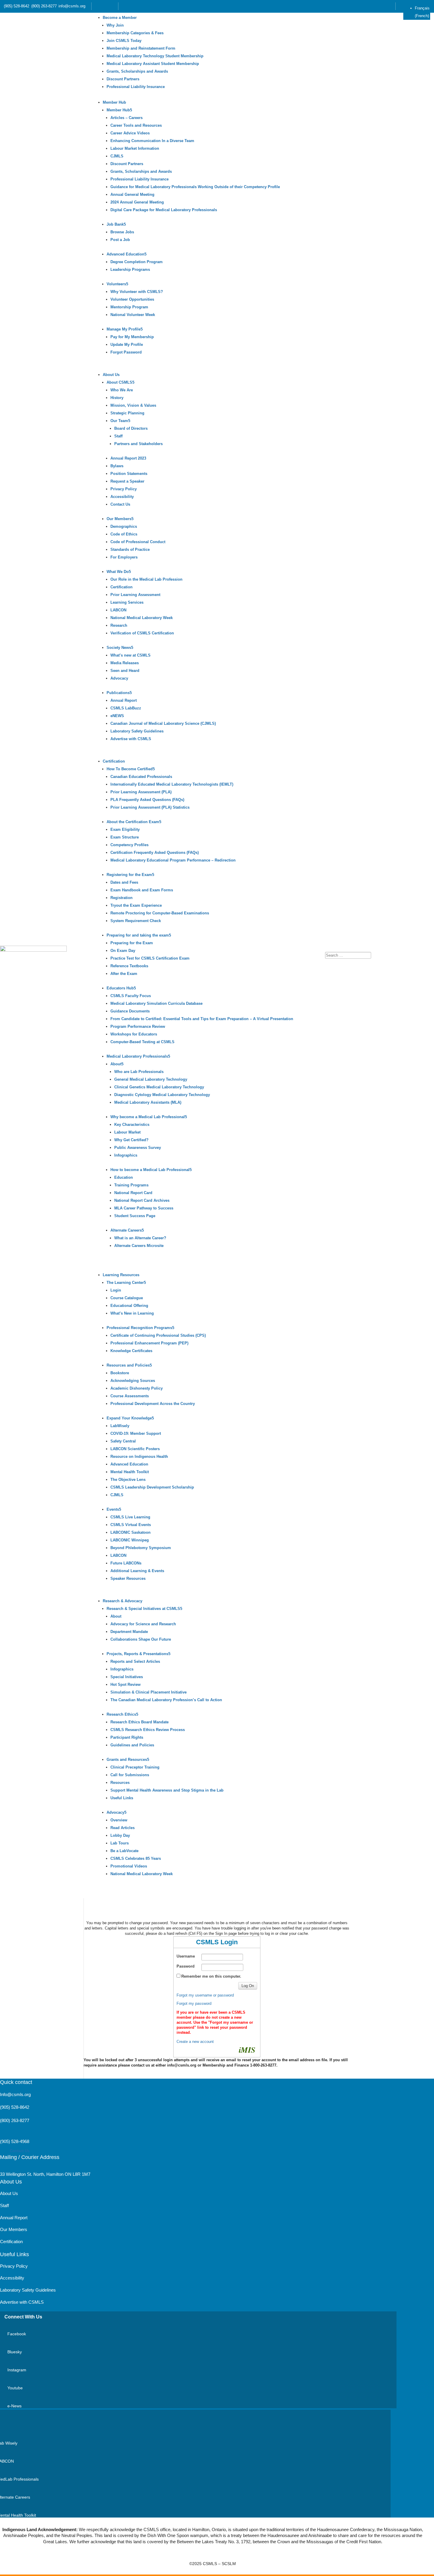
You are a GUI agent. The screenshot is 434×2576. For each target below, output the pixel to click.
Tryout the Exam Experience (136, 905)
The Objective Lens (128, 1480)
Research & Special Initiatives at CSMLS (143, 1609)
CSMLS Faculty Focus (131, 996)
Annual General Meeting (132, 194)
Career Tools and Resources (136, 125)
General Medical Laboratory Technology (151, 1079)
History (117, 398)
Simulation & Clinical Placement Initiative (149, 1692)
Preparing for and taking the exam (138, 935)
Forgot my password (194, 2003)
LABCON (118, 610)
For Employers (124, 557)
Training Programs (131, 1185)
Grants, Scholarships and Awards (137, 71)
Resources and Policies (128, 1365)
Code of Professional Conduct (138, 542)
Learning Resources (121, 1275)
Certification (121, 587)
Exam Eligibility (125, 829)
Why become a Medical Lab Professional (148, 1117)
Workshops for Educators (134, 1034)
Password (186, 1966)
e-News (14, 2406)
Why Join (115, 25)
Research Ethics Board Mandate (139, 1722)
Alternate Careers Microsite (139, 1246)
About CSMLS (119, 382)
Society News (119, 648)
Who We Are (122, 390)
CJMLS (117, 156)
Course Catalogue (127, 1298)
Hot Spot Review (125, 1685)
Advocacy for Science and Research (143, 1624)
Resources (120, 1783)
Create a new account (195, 2042)
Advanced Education (125, 254)
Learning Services (127, 602)
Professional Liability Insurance (136, 87)
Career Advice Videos (130, 133)
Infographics (126, 1155)
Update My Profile (127, 345)
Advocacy (119, 678)
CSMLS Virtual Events (131, 1525)
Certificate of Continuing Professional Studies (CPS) (158, 1335)
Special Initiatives (127, 1677)
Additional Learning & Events (137, 1571)
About (116, 1064)
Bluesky (15, 2352)
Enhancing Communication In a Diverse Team (152, 141)
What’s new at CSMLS (130, 655)
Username (186, 1956)
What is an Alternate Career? (140, 1238)
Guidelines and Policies (132, 1745)
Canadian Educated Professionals (141, 777)
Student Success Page (135, 1216)
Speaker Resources (128, 1578)
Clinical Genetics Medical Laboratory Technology (159, 1087)
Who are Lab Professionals (139, 1072)
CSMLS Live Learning (130, 1517)
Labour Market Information (135, 148)
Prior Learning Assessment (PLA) (141, 792)
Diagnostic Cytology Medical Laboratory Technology (162, 1095)
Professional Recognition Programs (139, 1328)
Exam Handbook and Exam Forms (142, 890)
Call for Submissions (130, 1775)
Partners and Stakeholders (138, 444)
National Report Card (133, 1193)
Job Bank (115, 224)
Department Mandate (129, 1632)
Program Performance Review (138, 1026)
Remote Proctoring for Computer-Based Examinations (160, 913)
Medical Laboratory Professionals (137, 1056)
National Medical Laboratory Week (142, 618)
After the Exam (124, 974)
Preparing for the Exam (132, 943)
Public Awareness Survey (138, 1148)
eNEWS (117, 716)
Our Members (119, 519)
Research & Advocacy (123, 1601)
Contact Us (120, 504)
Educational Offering (129, 1306)
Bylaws (117, 466)
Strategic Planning (127, 413)
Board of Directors (131, 428)
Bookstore (120, 1373)
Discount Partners (123, 79)
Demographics (124, 526)
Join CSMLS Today (124, 41)
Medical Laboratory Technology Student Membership (155, 56)
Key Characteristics (132, 1125)
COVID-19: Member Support (136, 1433)
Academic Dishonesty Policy (137, 1388)
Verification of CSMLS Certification (142, 633)
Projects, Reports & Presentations (137, 1654)
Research (119, 625)
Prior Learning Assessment (135, 595)
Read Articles (123, 1828)
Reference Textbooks (129, 966)
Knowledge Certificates (131, 1351)
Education (124, 1177)
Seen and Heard (125, 671)
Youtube (15, 2388)
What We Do (118, 572)
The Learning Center (125, 1283)
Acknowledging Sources (133, 1381)
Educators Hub (120, 988)
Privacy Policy (124, 489)
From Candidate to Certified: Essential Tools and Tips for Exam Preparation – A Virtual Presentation (202, 1019)
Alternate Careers (126, 1230)
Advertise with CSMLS (131, 739)
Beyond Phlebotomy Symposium (141, 1548)
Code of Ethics (124, 534)
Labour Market (127, 1132)
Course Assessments (130, 1396)
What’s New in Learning (132, 1313)
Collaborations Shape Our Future (141, 1639)
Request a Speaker (127, 481)
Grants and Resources (127, 1760)
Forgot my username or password (205, 1995)
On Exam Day (123, 951)
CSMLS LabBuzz (126, 708)
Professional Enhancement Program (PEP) (149, 1343)
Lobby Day (120, 1835)
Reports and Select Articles (135, 1661)
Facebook (17, 2334)
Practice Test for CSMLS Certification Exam (150, 958)
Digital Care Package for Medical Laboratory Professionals (164, 210)
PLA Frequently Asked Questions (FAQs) (147, 800)
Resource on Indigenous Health (139, 1456)
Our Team (119, 421)
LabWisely (120, 1426)
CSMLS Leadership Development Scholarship (152, 1487)
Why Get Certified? (131, 1140)
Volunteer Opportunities (132, 299)
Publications (118, 693)
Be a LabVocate (124, 1851)
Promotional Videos (129, 1866)
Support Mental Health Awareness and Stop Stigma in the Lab (167, 1790)
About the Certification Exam (133, 822)
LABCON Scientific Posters (135, 1449)
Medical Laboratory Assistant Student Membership (153, 64)
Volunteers (116, 284)
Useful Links (122, 1798)
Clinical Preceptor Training (135, 1767)
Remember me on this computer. (211, 1976)
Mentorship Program (129, 307)
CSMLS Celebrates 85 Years (136, 1858)
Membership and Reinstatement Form (141, 48)
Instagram (17, 2370)
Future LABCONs (126, 1563)
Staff (118, 436)
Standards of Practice (130, 549)
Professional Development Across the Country (153, 1404)
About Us (111, 375)
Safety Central (123, 1441)
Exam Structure (125, 837)
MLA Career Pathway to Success (144, 1208)
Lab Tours (120, 1843)
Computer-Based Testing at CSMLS (142, 1042)
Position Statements (129, 474)
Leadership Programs (130, 270)
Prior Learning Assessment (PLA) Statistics (150, 807)
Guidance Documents (130, 1011)
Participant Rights (127, 1737)
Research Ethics (121, 1714)
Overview (119, 1820)
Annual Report (124, 700)
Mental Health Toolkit (130, 1472)
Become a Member (120, 18)
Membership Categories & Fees (135, 33)
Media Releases (125, 663)
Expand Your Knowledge (129, 1418)
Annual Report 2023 (128, 458)
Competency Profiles (129, 845)
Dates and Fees (124, 882)
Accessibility (122, 497)
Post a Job (120, 240)
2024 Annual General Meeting (137, 202)
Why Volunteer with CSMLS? (137, 292)
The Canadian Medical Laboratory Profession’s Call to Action (166, 1700)
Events (113, 1509)
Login (116, 1290)
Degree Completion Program (137, 262)
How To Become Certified (130, 769)
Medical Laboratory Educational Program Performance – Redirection (173, 860)
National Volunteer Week (133, 315)
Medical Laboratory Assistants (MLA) (148, 1102)
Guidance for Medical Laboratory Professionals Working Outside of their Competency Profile (195, 187)
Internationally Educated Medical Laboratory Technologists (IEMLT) (172, 784)
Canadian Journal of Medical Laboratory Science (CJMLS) (163, 723)
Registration (121, 898)
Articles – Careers (127, 118)
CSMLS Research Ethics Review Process (148, 1730)
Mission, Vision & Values (133, 405)
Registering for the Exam (129, 875)
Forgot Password (126, 352)
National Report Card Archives (142, 1200)
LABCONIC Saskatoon (130, 1532)
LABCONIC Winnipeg (130, 1540)
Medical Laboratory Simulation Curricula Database (156, 1003)
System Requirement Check (136, 921)
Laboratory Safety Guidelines (137, 731)
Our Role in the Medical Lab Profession (146, 579)
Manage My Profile (124, 329)
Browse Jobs (122, 232)
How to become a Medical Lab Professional (150, 1170)
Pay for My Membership (132, 337)
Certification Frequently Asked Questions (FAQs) (155, 853)
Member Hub (114, 102)
